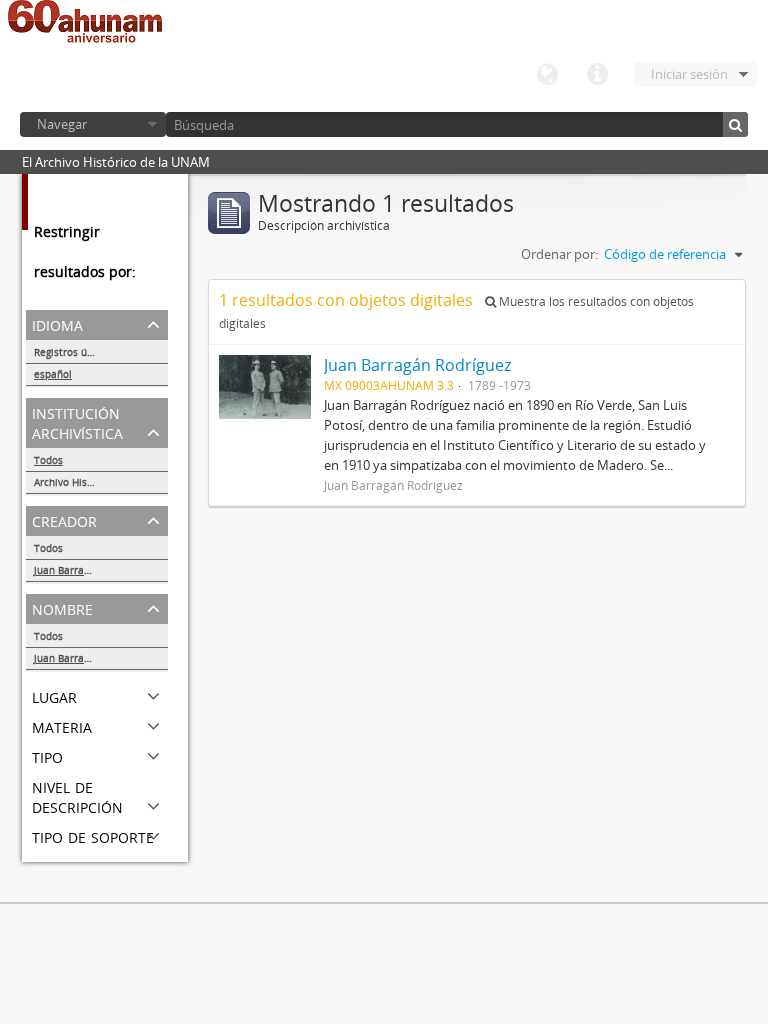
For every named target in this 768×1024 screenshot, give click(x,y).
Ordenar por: (559, 254)
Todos (48, 460)
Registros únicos (73, 352)
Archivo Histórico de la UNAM (101, 482)
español (53, 374)
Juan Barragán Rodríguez (92, 570)
